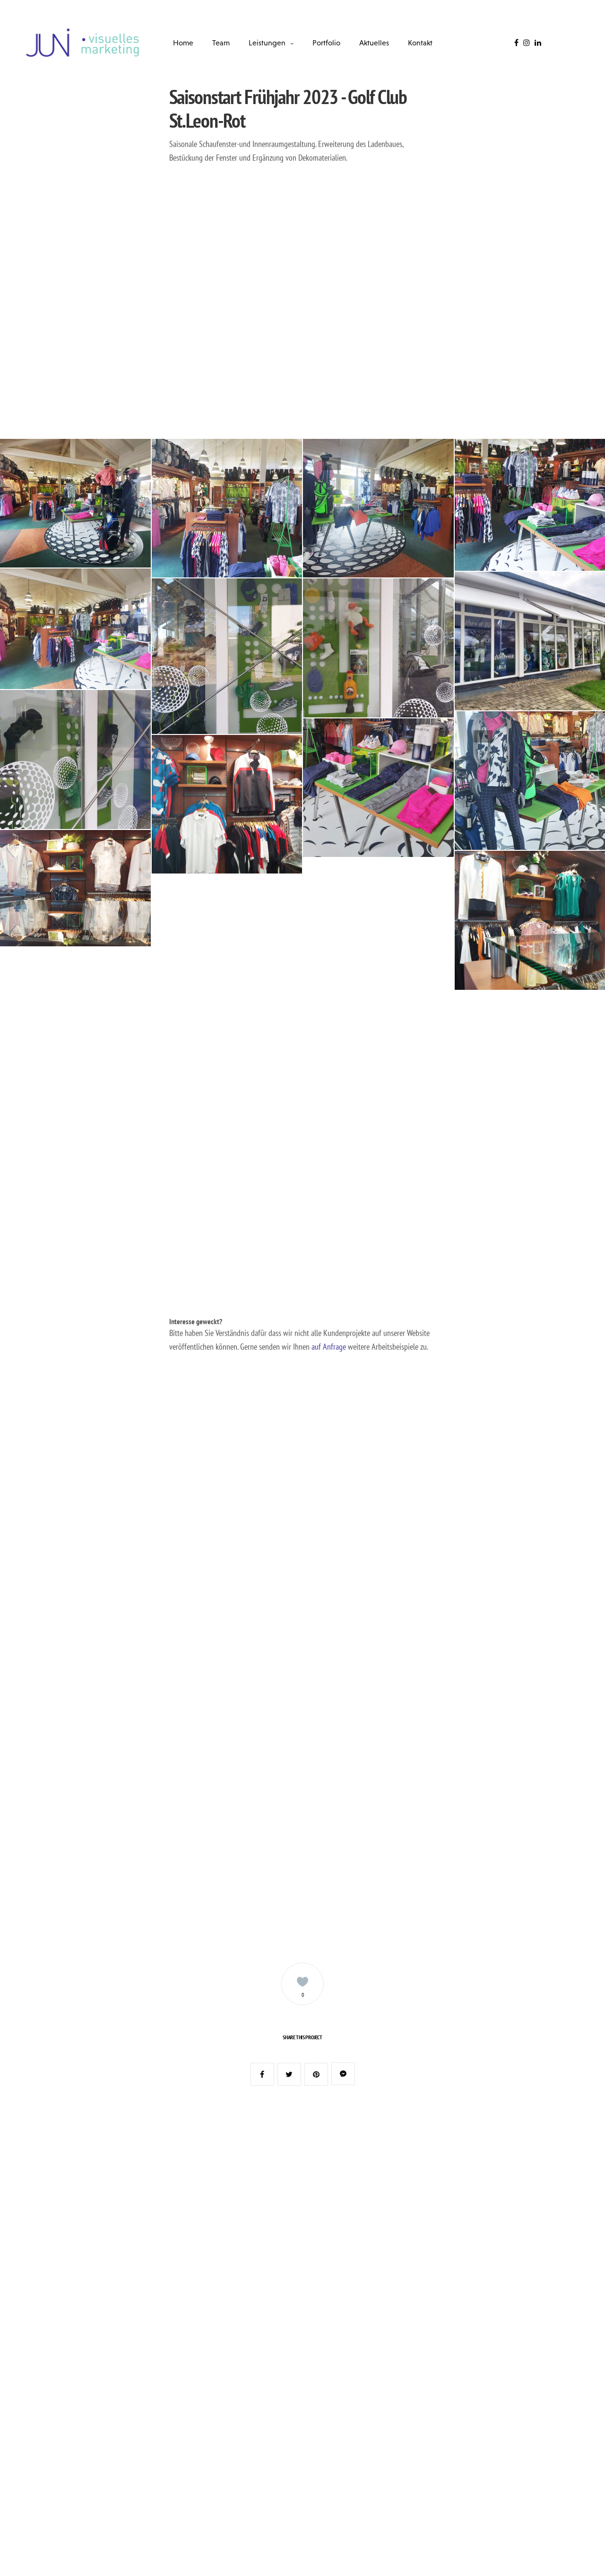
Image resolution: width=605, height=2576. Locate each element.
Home (183, 43)
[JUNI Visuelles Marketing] (83, 43)
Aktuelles (374, 43)
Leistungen (267, 43)
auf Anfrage (329, 1347)
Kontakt (420, 43)
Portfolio (326, 43)
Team (221, 43)
